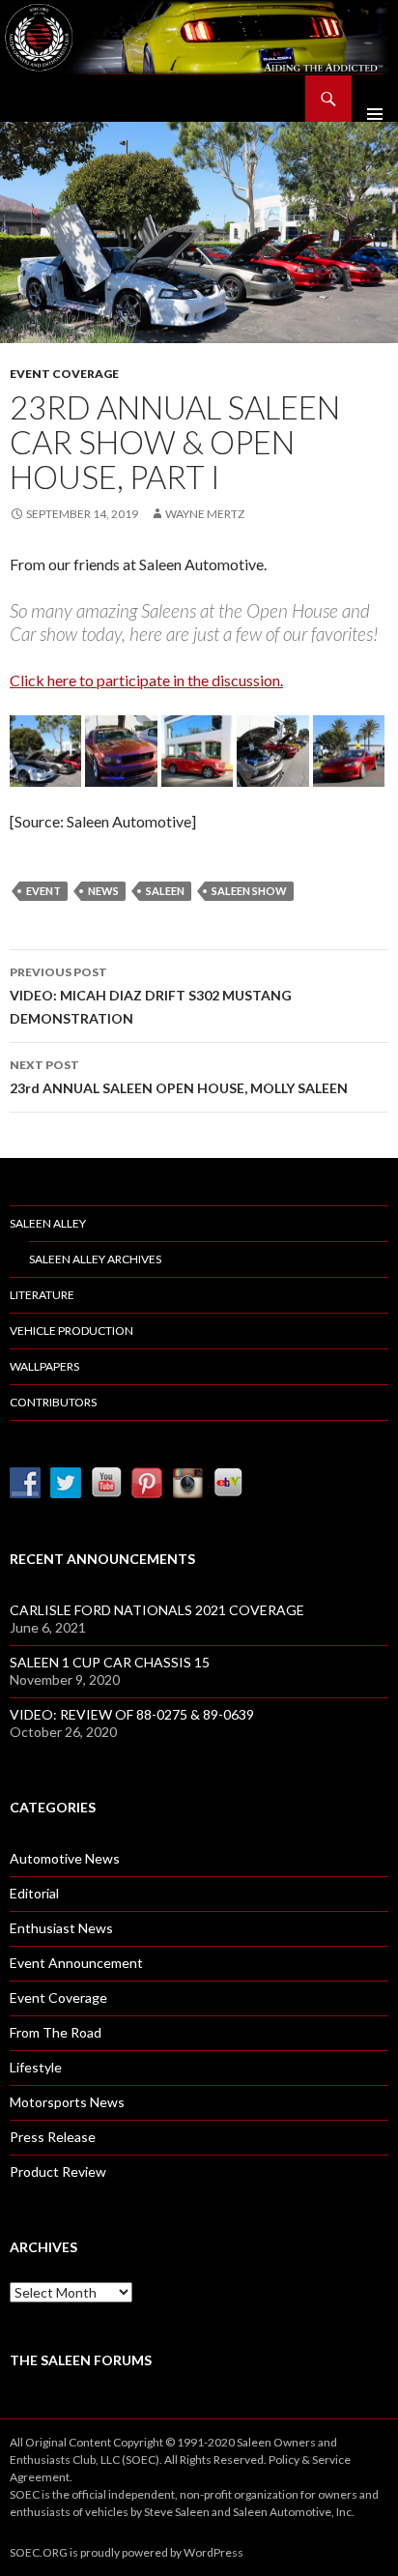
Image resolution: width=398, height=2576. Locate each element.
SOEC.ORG (39, 2552)
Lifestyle (36, 2067)
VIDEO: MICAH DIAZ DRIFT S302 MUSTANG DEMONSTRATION (151, 996)
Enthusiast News (61, 1928)
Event (43, 891)
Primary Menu (375, 99)
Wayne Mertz (205, 514)
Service (331, 2460)
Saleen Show (249, 891)
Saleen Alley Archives (95, 1259)
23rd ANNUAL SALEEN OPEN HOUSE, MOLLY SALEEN (179, 1077)
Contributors (53, 1402)
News (103, 891)
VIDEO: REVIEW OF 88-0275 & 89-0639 (132, 1714)
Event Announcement (76, 1963)
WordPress (213, 2552)
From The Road (56, 2032)
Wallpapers (44, 1366)
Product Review (58, 2171)
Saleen (165, 891)
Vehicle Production (71, 1331)
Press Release (53, 2137)
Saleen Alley (48, 1223)
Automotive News (65, 1858)
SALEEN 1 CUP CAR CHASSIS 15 (110, 1662)
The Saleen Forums (81, 2360)
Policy (284, 2460)
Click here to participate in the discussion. (146, 680)
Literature (42, 1295)
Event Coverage (64, 374)
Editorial (34, 1893)
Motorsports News (67, 2102)
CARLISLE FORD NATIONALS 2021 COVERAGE (157, 1610)
